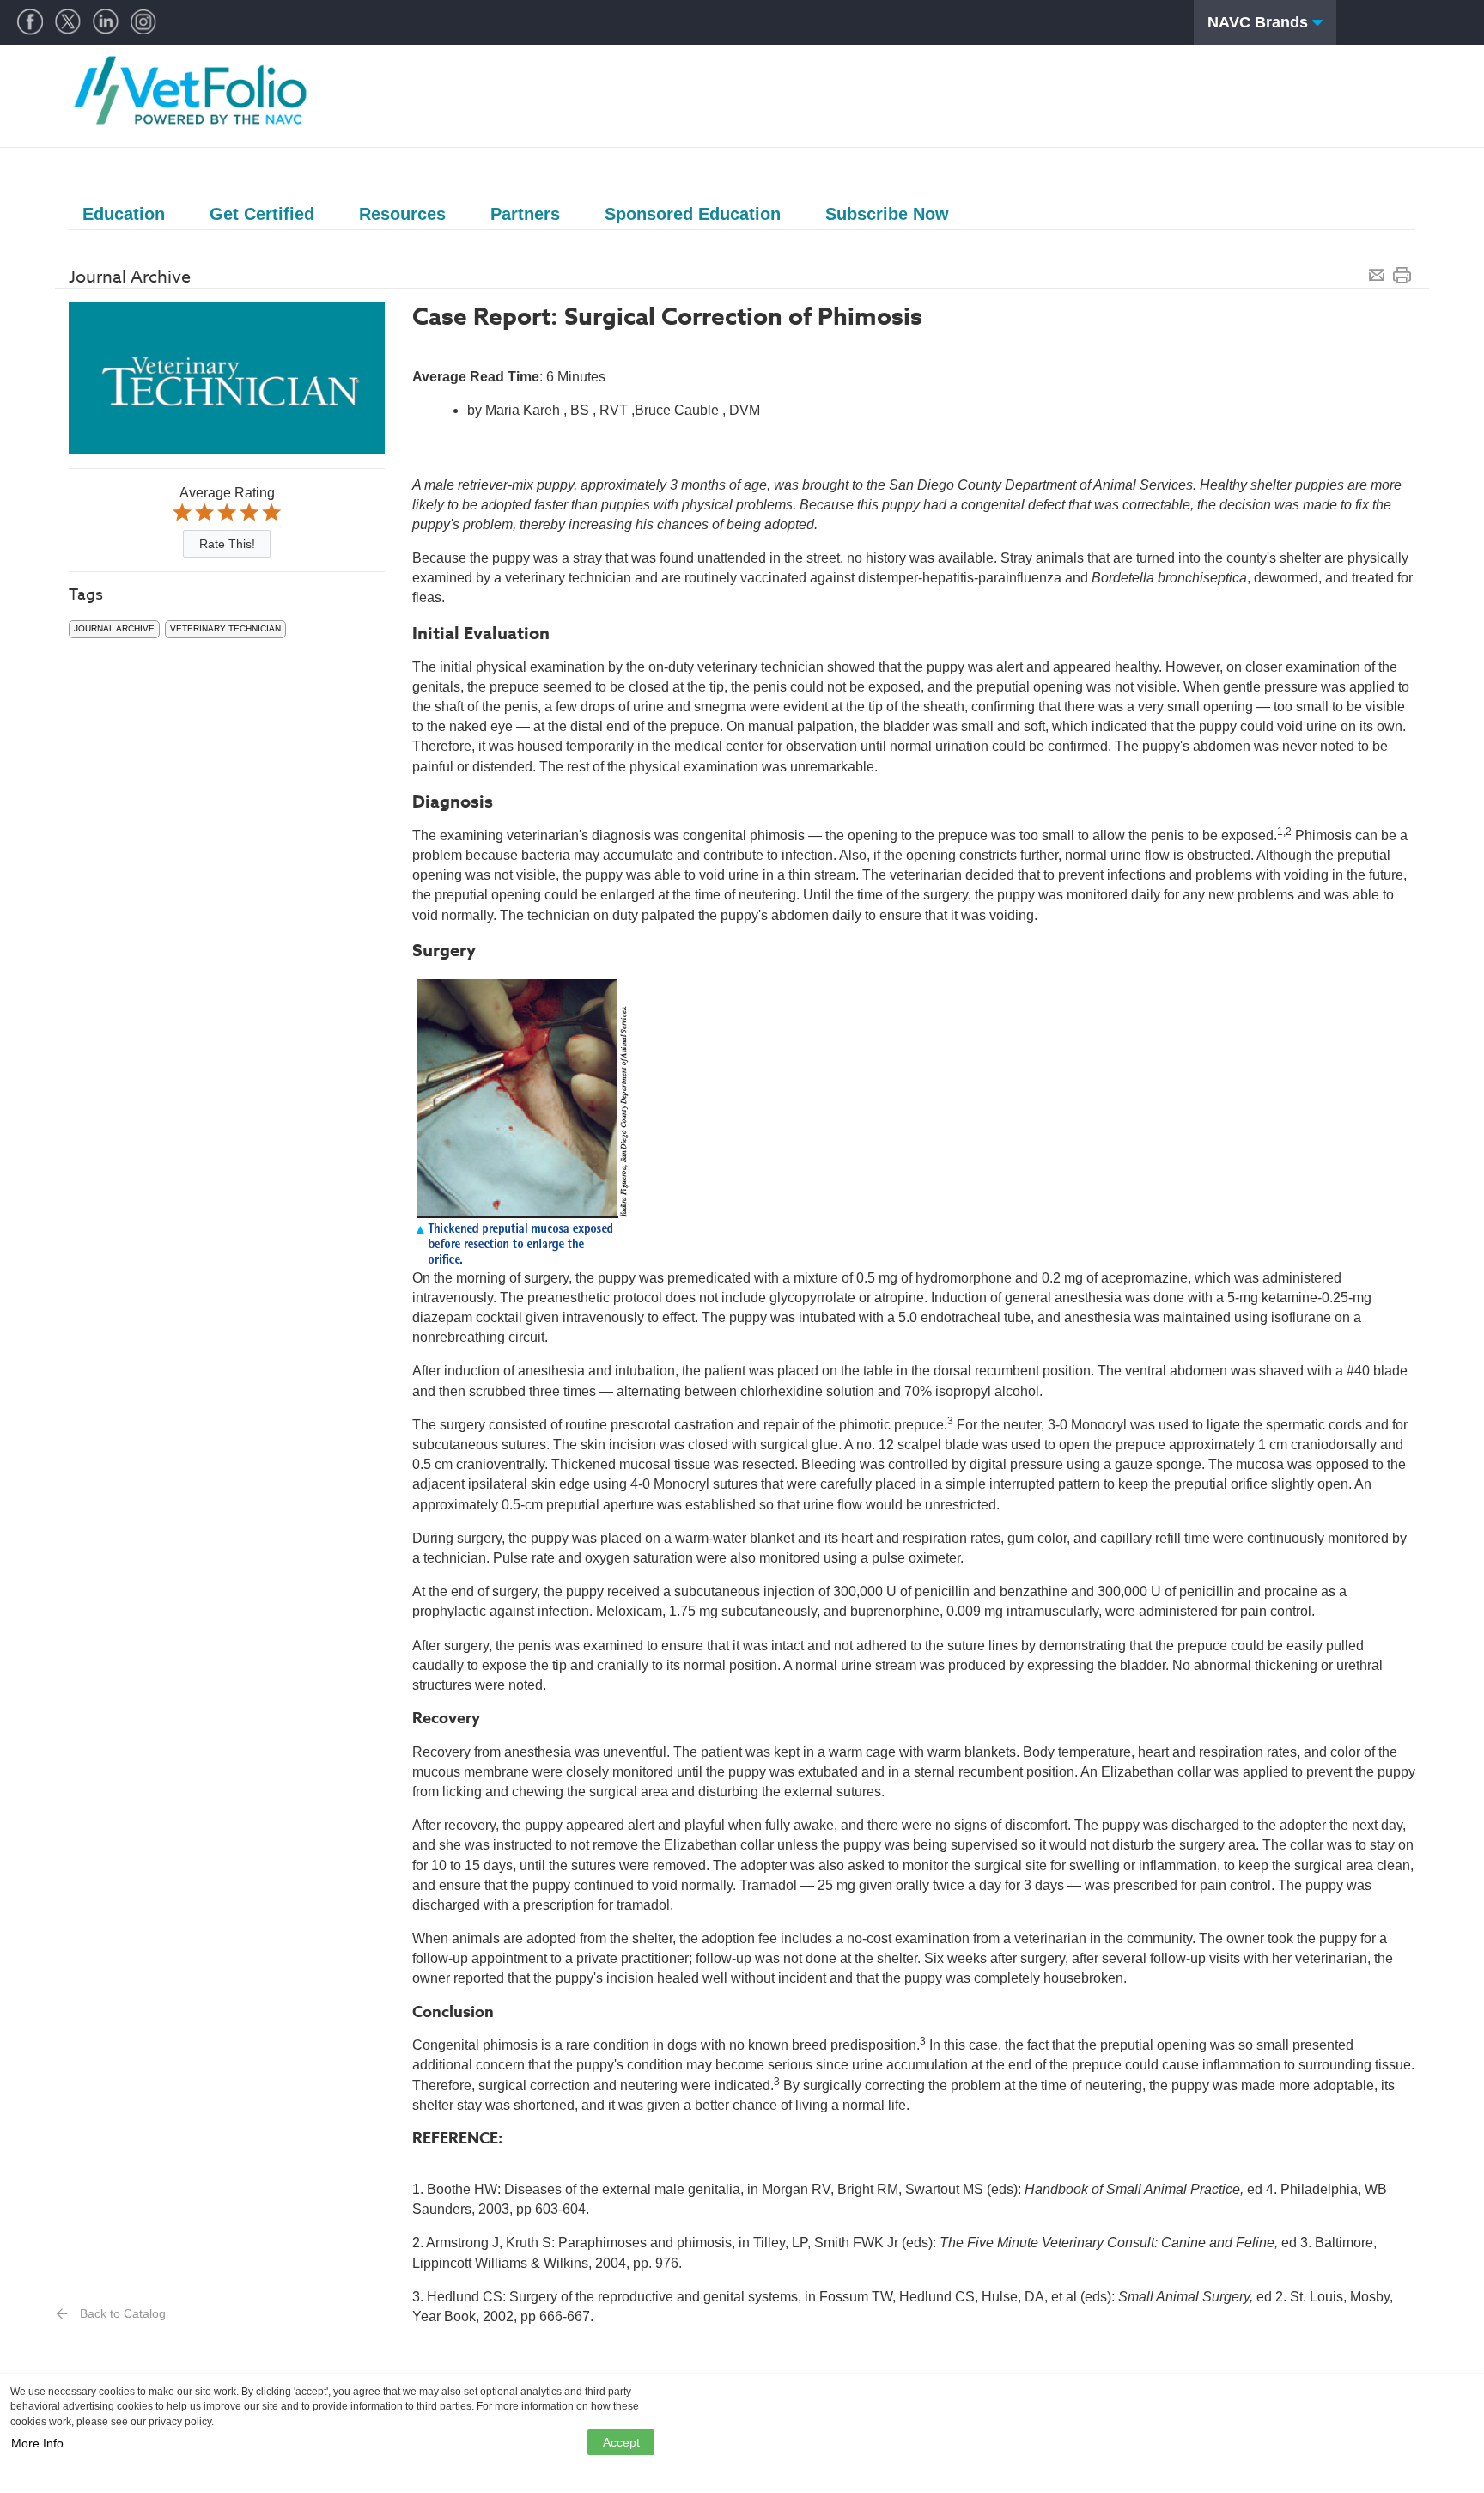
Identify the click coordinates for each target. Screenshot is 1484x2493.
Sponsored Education (693, 214)
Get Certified (262, 214)
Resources (402, 214)
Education (124, 214)
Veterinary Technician (225, 628)
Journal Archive (114, 628)
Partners (525, 214)
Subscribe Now (887, 214)
